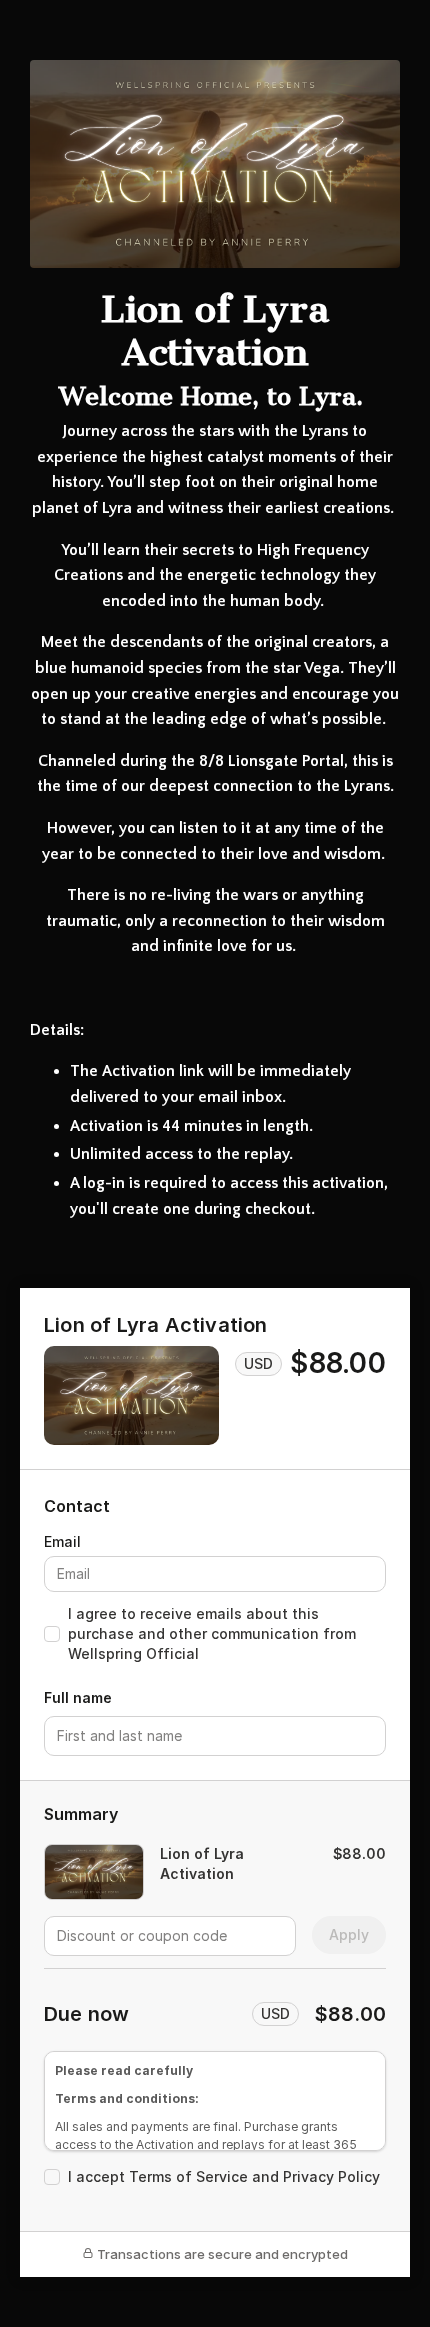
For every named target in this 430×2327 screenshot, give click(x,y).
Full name (78, 1697)
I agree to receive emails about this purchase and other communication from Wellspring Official (212, 1633)
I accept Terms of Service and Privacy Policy (224, 2176)
